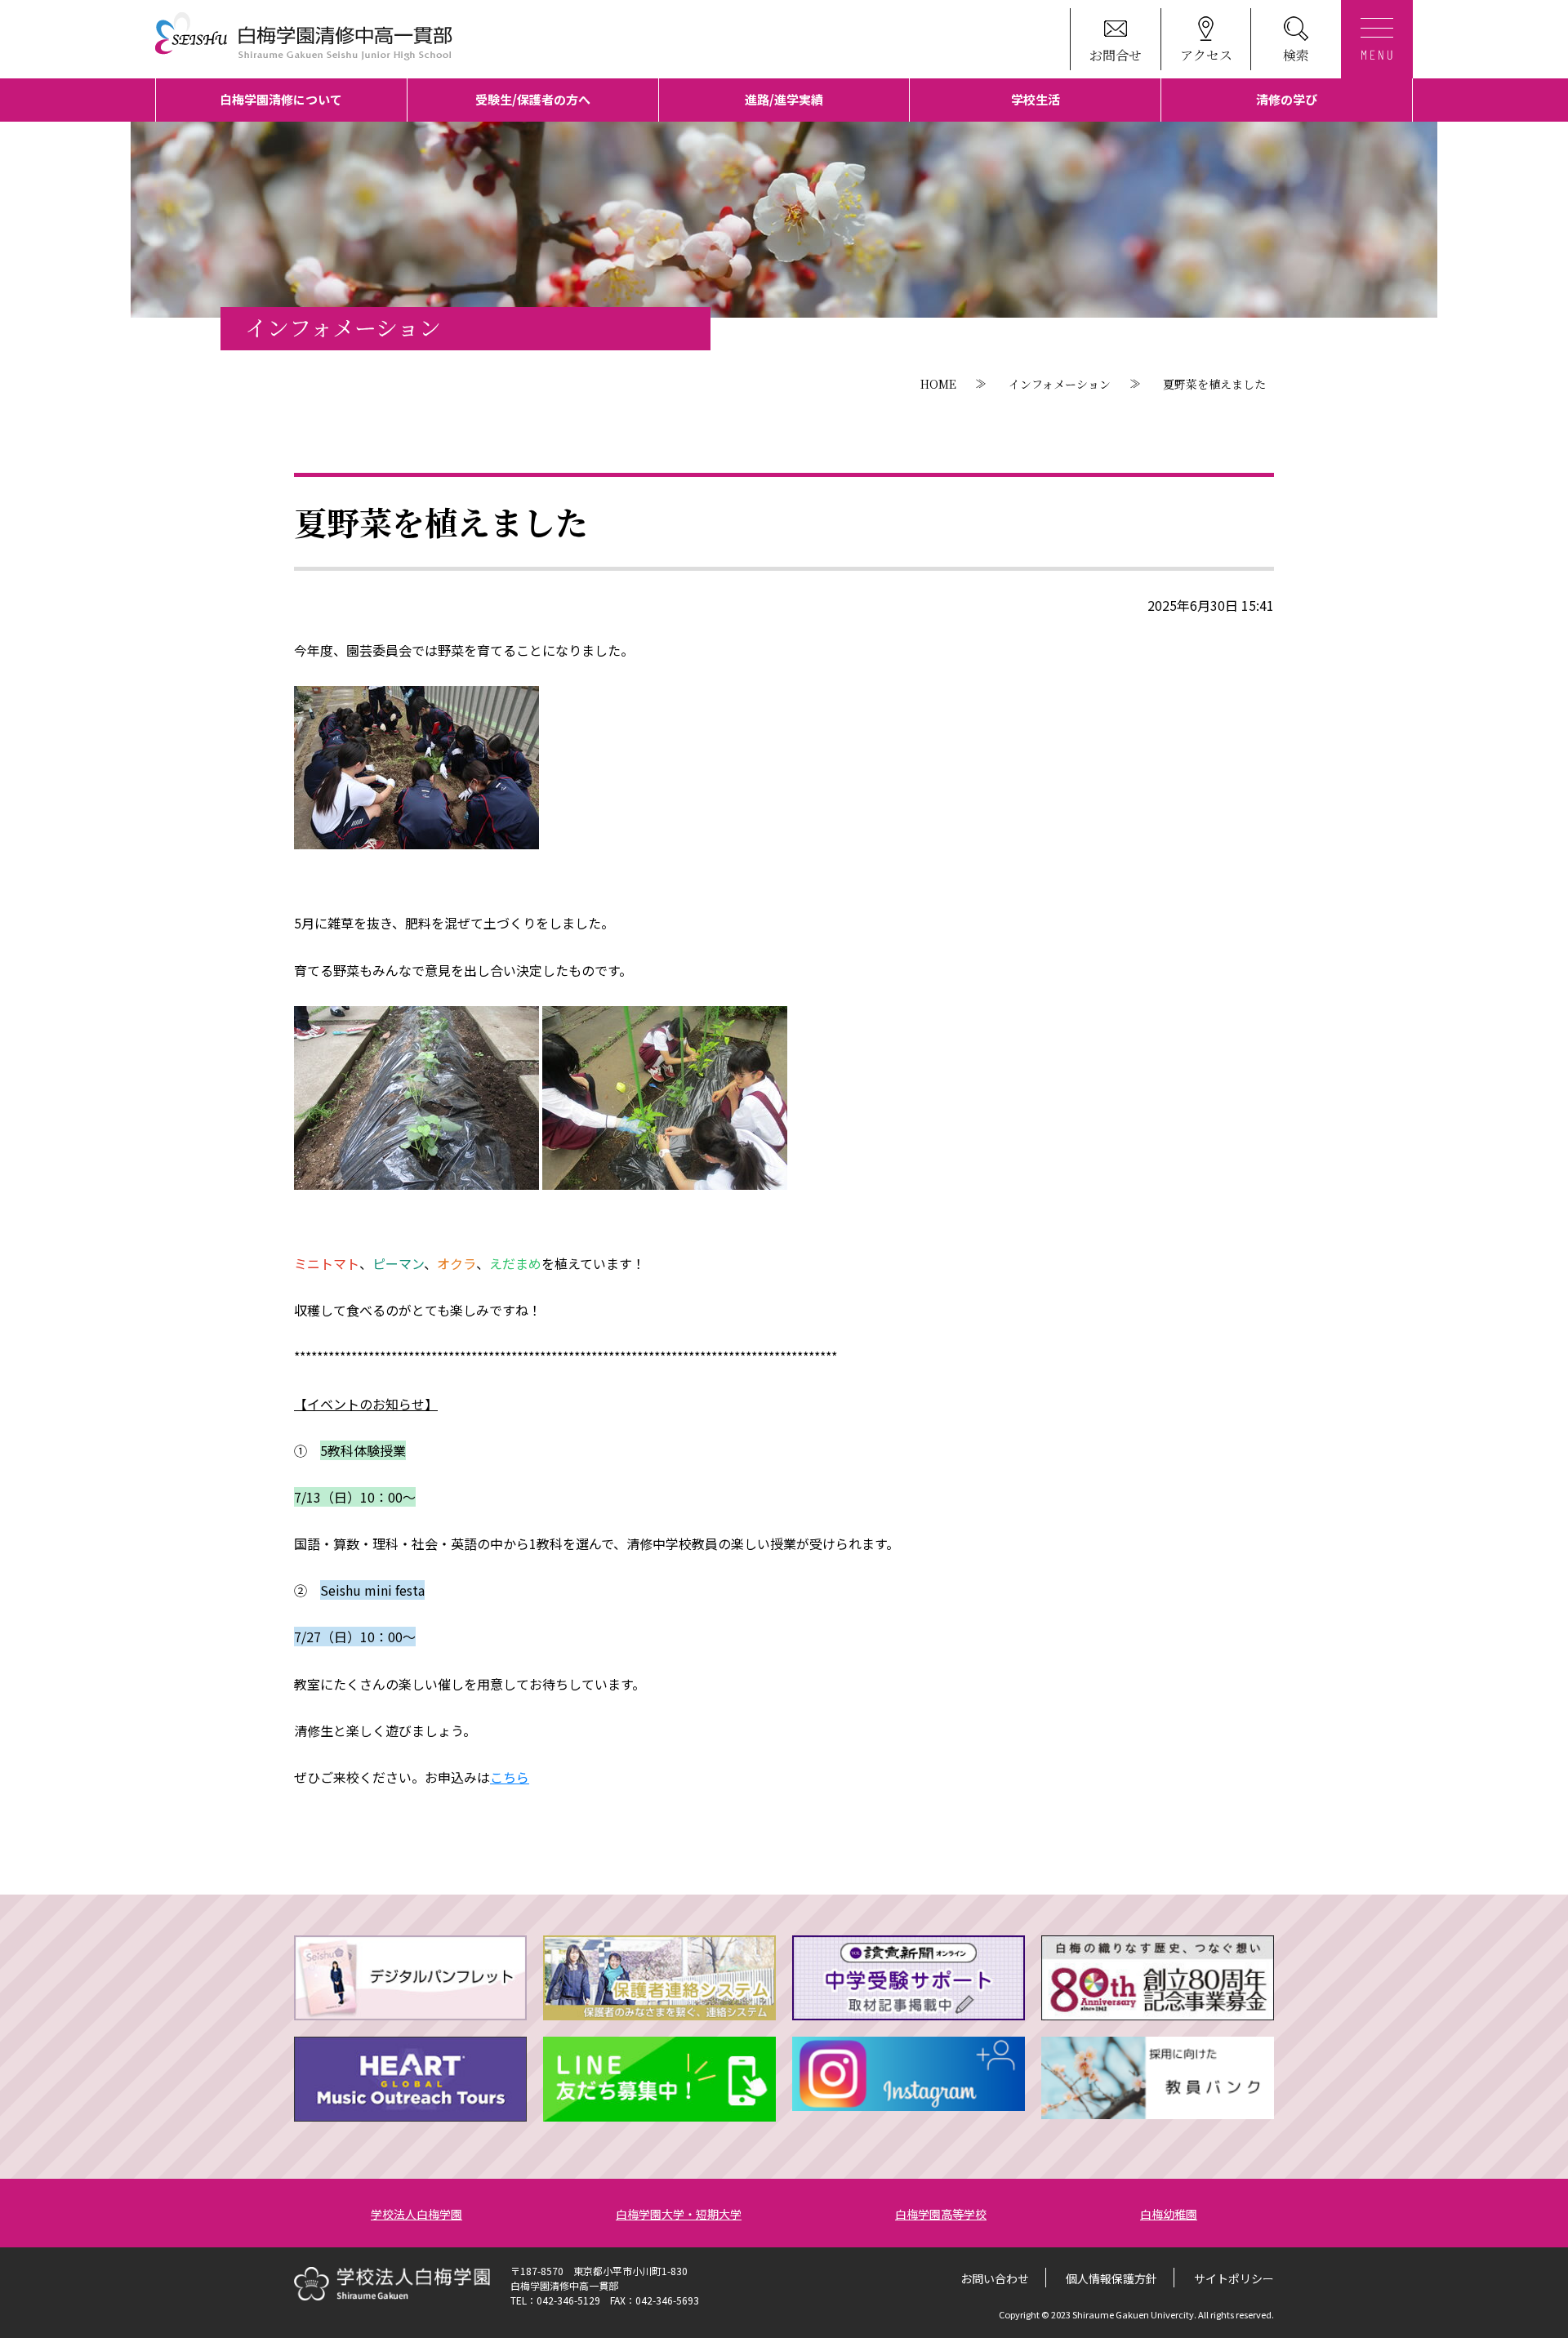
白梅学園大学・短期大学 (679, 2214)
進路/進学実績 (784, 99)
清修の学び (1287, 99)
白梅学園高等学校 (941, 2214)
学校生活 (1036, 99)
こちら (510, 1777)
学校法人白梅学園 (416, 2214)
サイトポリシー (1234, 2278)
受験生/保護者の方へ (533, 99)
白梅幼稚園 (1169, 2214)
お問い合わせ (995, 2278)
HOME (938, 384)
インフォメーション (1060, 384)
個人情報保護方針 (1111, 2278)
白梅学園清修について (281, 99)
